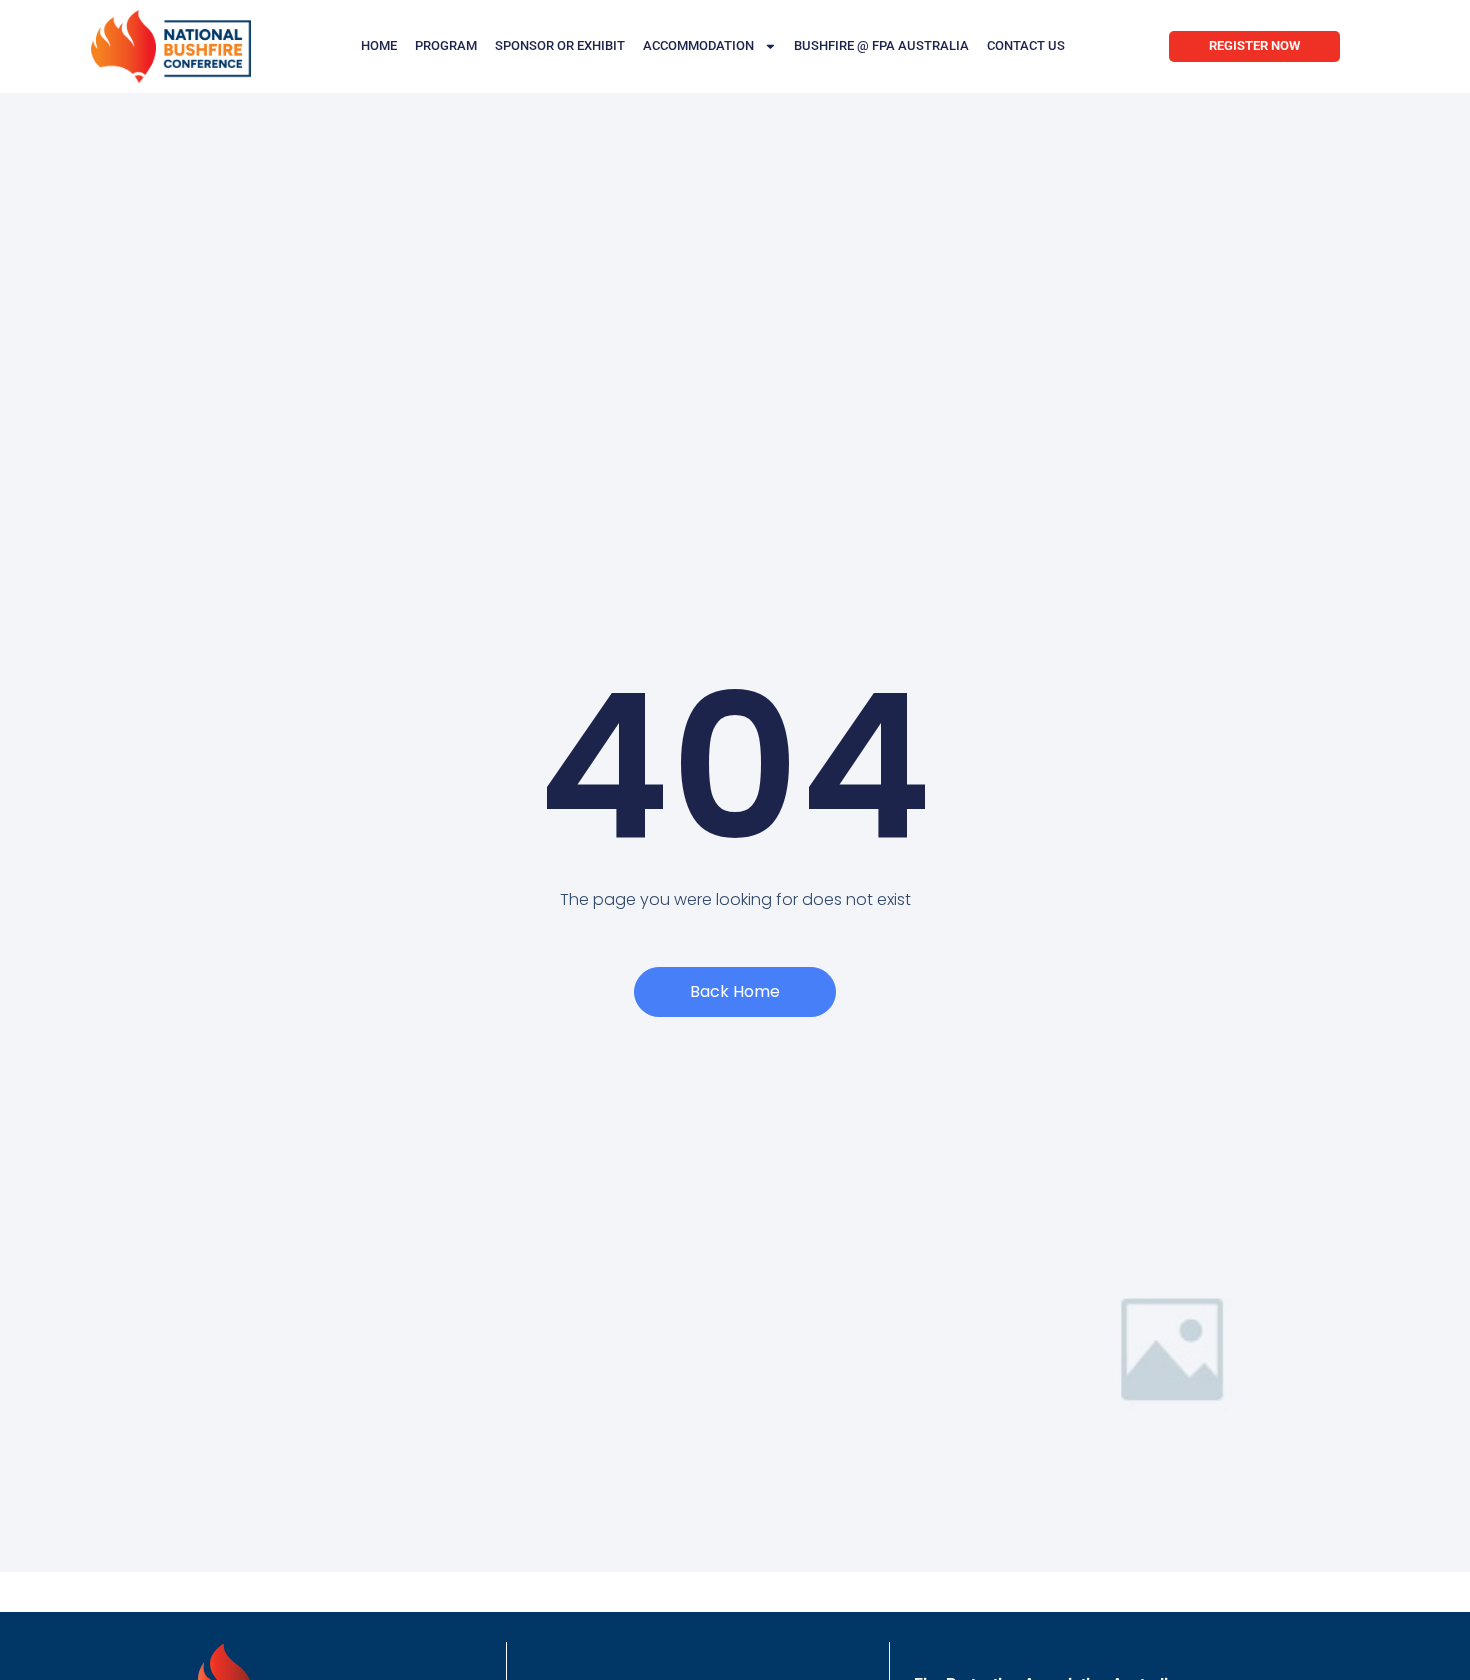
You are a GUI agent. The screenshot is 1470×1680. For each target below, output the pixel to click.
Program (446, 45)
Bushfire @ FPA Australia (881, 45)
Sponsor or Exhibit (560, 45)
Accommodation (698, 45)
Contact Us (1026, 45)
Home (379, 45)
